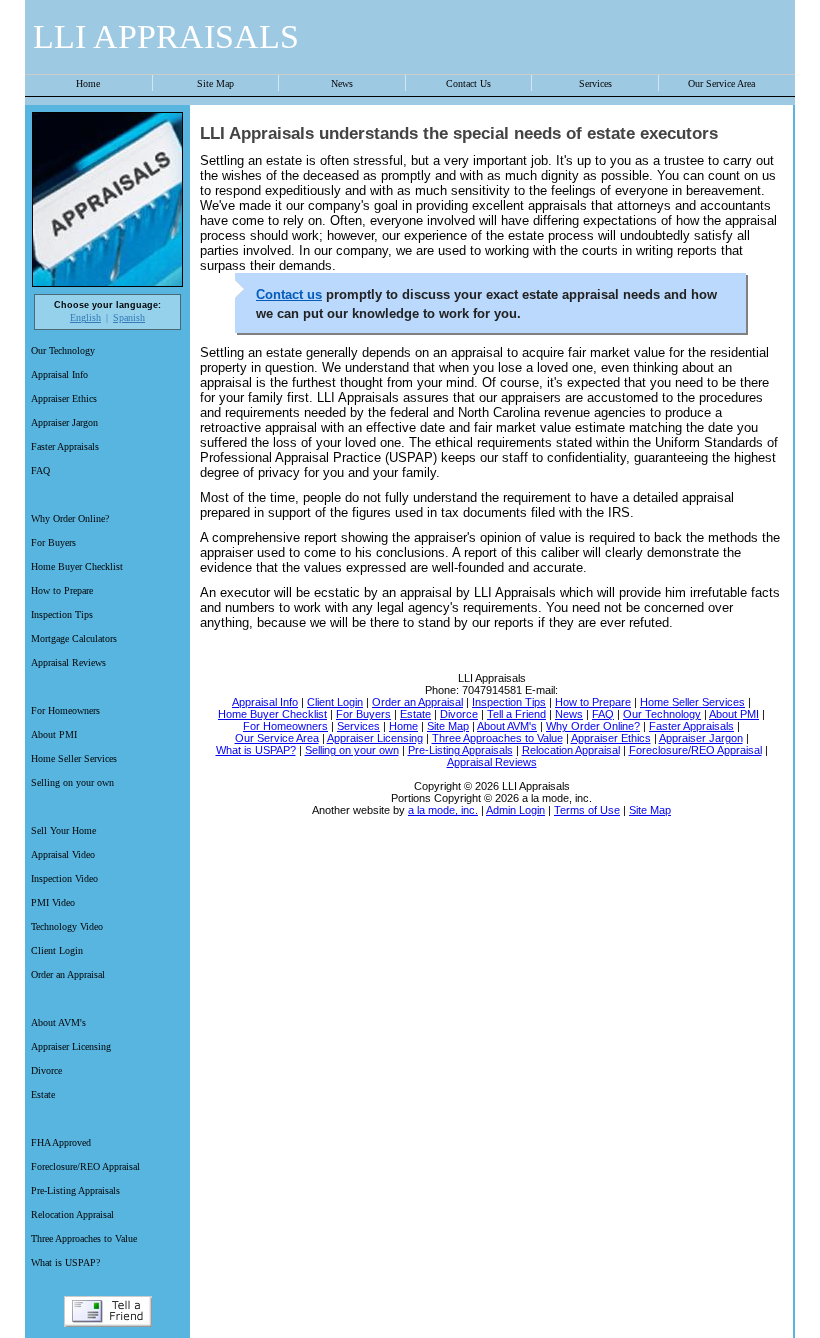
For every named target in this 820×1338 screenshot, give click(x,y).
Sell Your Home (63, 830)
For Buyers (53, 542)
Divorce (46, 1070)
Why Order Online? (70, 518)
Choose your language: (107, 305)
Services (595, 83)
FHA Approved (61, 1142)
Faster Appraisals (65, 446)
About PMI (54, 734)
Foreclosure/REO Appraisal (85, 1166)
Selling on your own (72, 782)
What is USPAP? (65, 1262)
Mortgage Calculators (74, 638)
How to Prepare (62, 590)
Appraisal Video (63, 854)
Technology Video (67, 926)
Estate (43, 1094)
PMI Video (53, 902)
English (85, 317)
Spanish (129, 317)
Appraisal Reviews (68, 662)
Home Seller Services (74, 758)
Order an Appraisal (68, 974)
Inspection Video (64, 878)
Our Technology (63, 350)
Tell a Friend (107, 1311)
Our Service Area (721, 83)
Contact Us (468, 83)
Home (88, 83)
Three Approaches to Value (84, 1238)
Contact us (289, 294)
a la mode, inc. (443, 810)
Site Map (215, 83)
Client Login (57, 950)
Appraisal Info (59, 374)
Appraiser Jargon (64, 422)
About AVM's (58, 1022)
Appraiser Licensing (71, 1046)
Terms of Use (587, 810)
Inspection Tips (62, 614)
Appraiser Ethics (64, 398)
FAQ (40, 470)
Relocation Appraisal (72, 1214)
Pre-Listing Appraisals (75, 1190)
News (342, 83)
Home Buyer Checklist (77, 566)
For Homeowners (65, 710)
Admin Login (515, 810)
